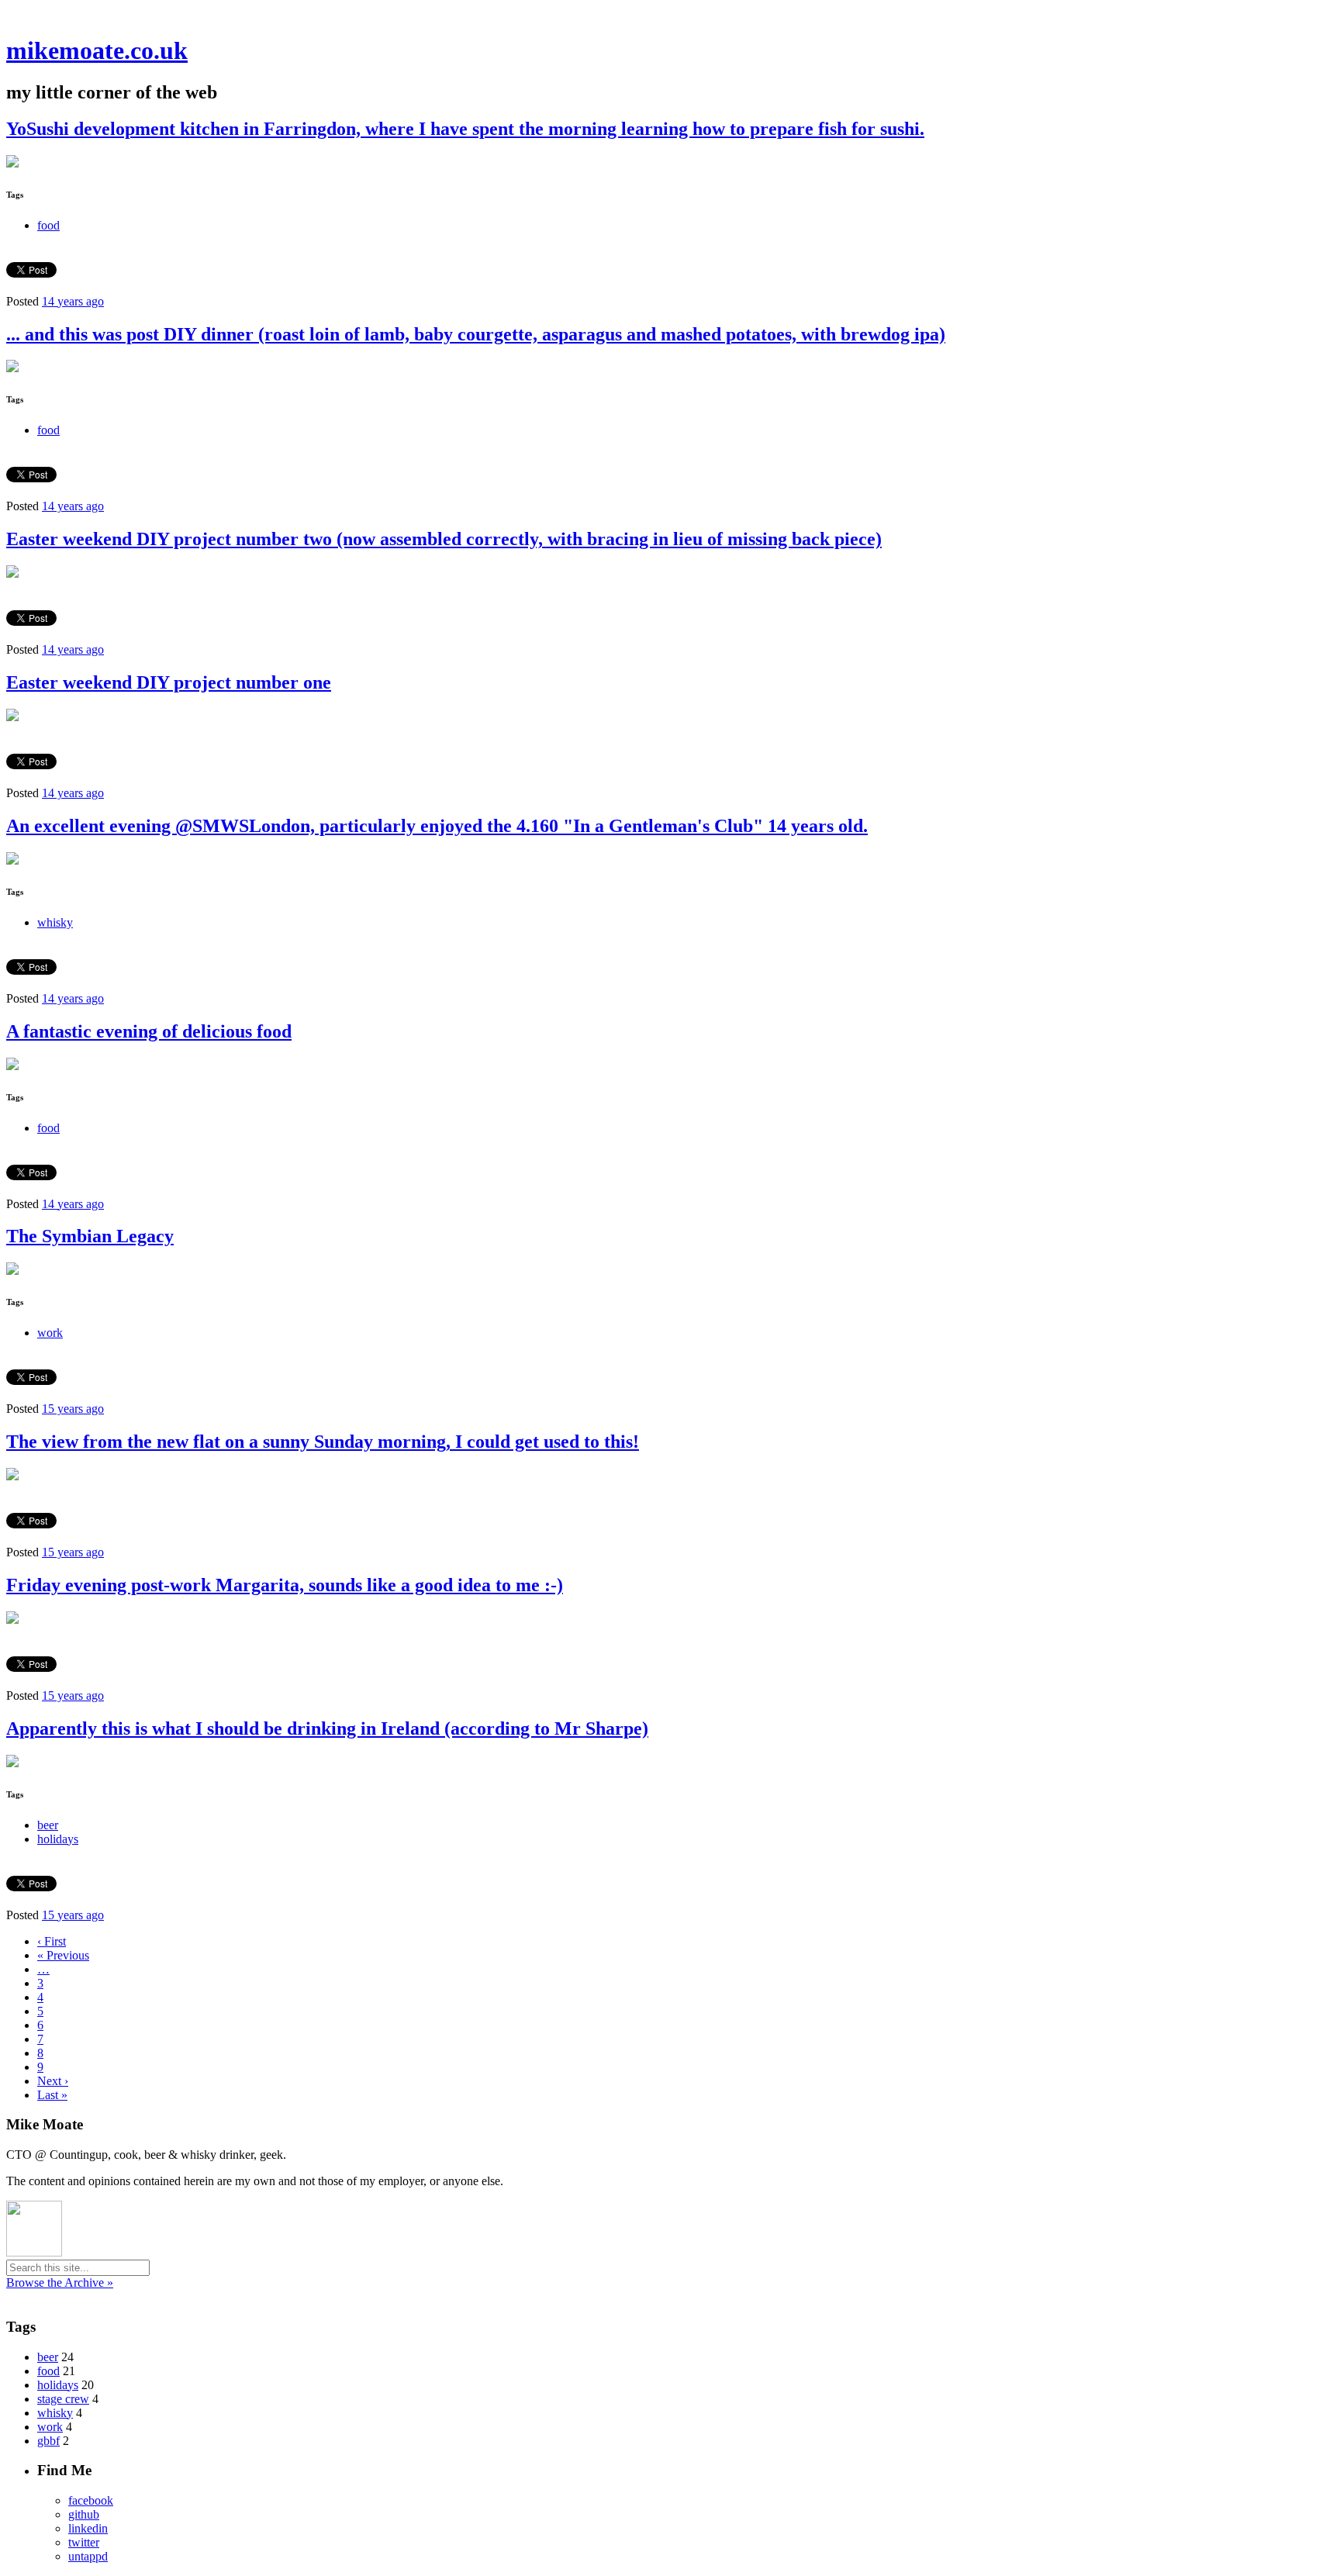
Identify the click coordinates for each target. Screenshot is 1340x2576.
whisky (55, 922)
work (50, 1333)
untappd (88, 2556)
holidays (58, 1839)
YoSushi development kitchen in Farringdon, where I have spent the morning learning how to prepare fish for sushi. (465, 129)
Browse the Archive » (60, 2282)
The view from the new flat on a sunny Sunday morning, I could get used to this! (323, 1442)
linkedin (88, 2528)
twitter (84, 2542)
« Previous (63, 1955)
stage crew (63, 2399)
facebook (91, 2500)
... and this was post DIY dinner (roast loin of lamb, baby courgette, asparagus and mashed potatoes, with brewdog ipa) (476, 334)
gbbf (48, 2441)
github (84, 2514)
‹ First (52, 1941)
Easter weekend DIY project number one (169, 682)
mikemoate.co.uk (97, 50)
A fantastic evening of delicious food (149, 1031)
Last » (52, 2095)
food (48, 225)
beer (48, 1825)
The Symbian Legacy (90, 1236)
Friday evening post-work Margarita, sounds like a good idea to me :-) (285, 1585)
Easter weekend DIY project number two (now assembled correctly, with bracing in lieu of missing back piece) (444, 539)
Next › (53, 2081)
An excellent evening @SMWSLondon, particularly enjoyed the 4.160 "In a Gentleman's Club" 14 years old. (437, 826)
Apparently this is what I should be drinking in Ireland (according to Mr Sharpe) (327, 1728)
